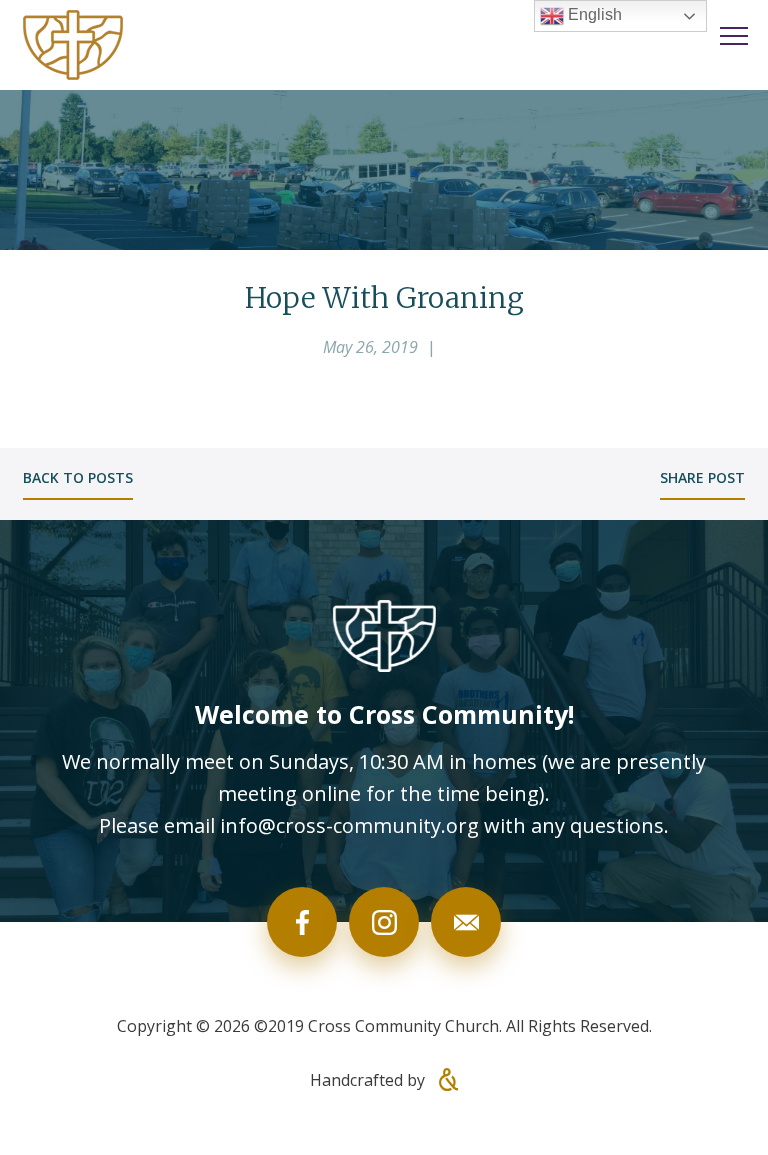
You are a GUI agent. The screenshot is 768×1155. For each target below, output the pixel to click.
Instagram (384, 922)
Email (466, 922)
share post (702, 477)
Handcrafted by (369, 1080)
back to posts (78, 477)
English (593, 14)
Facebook (302, 922)
